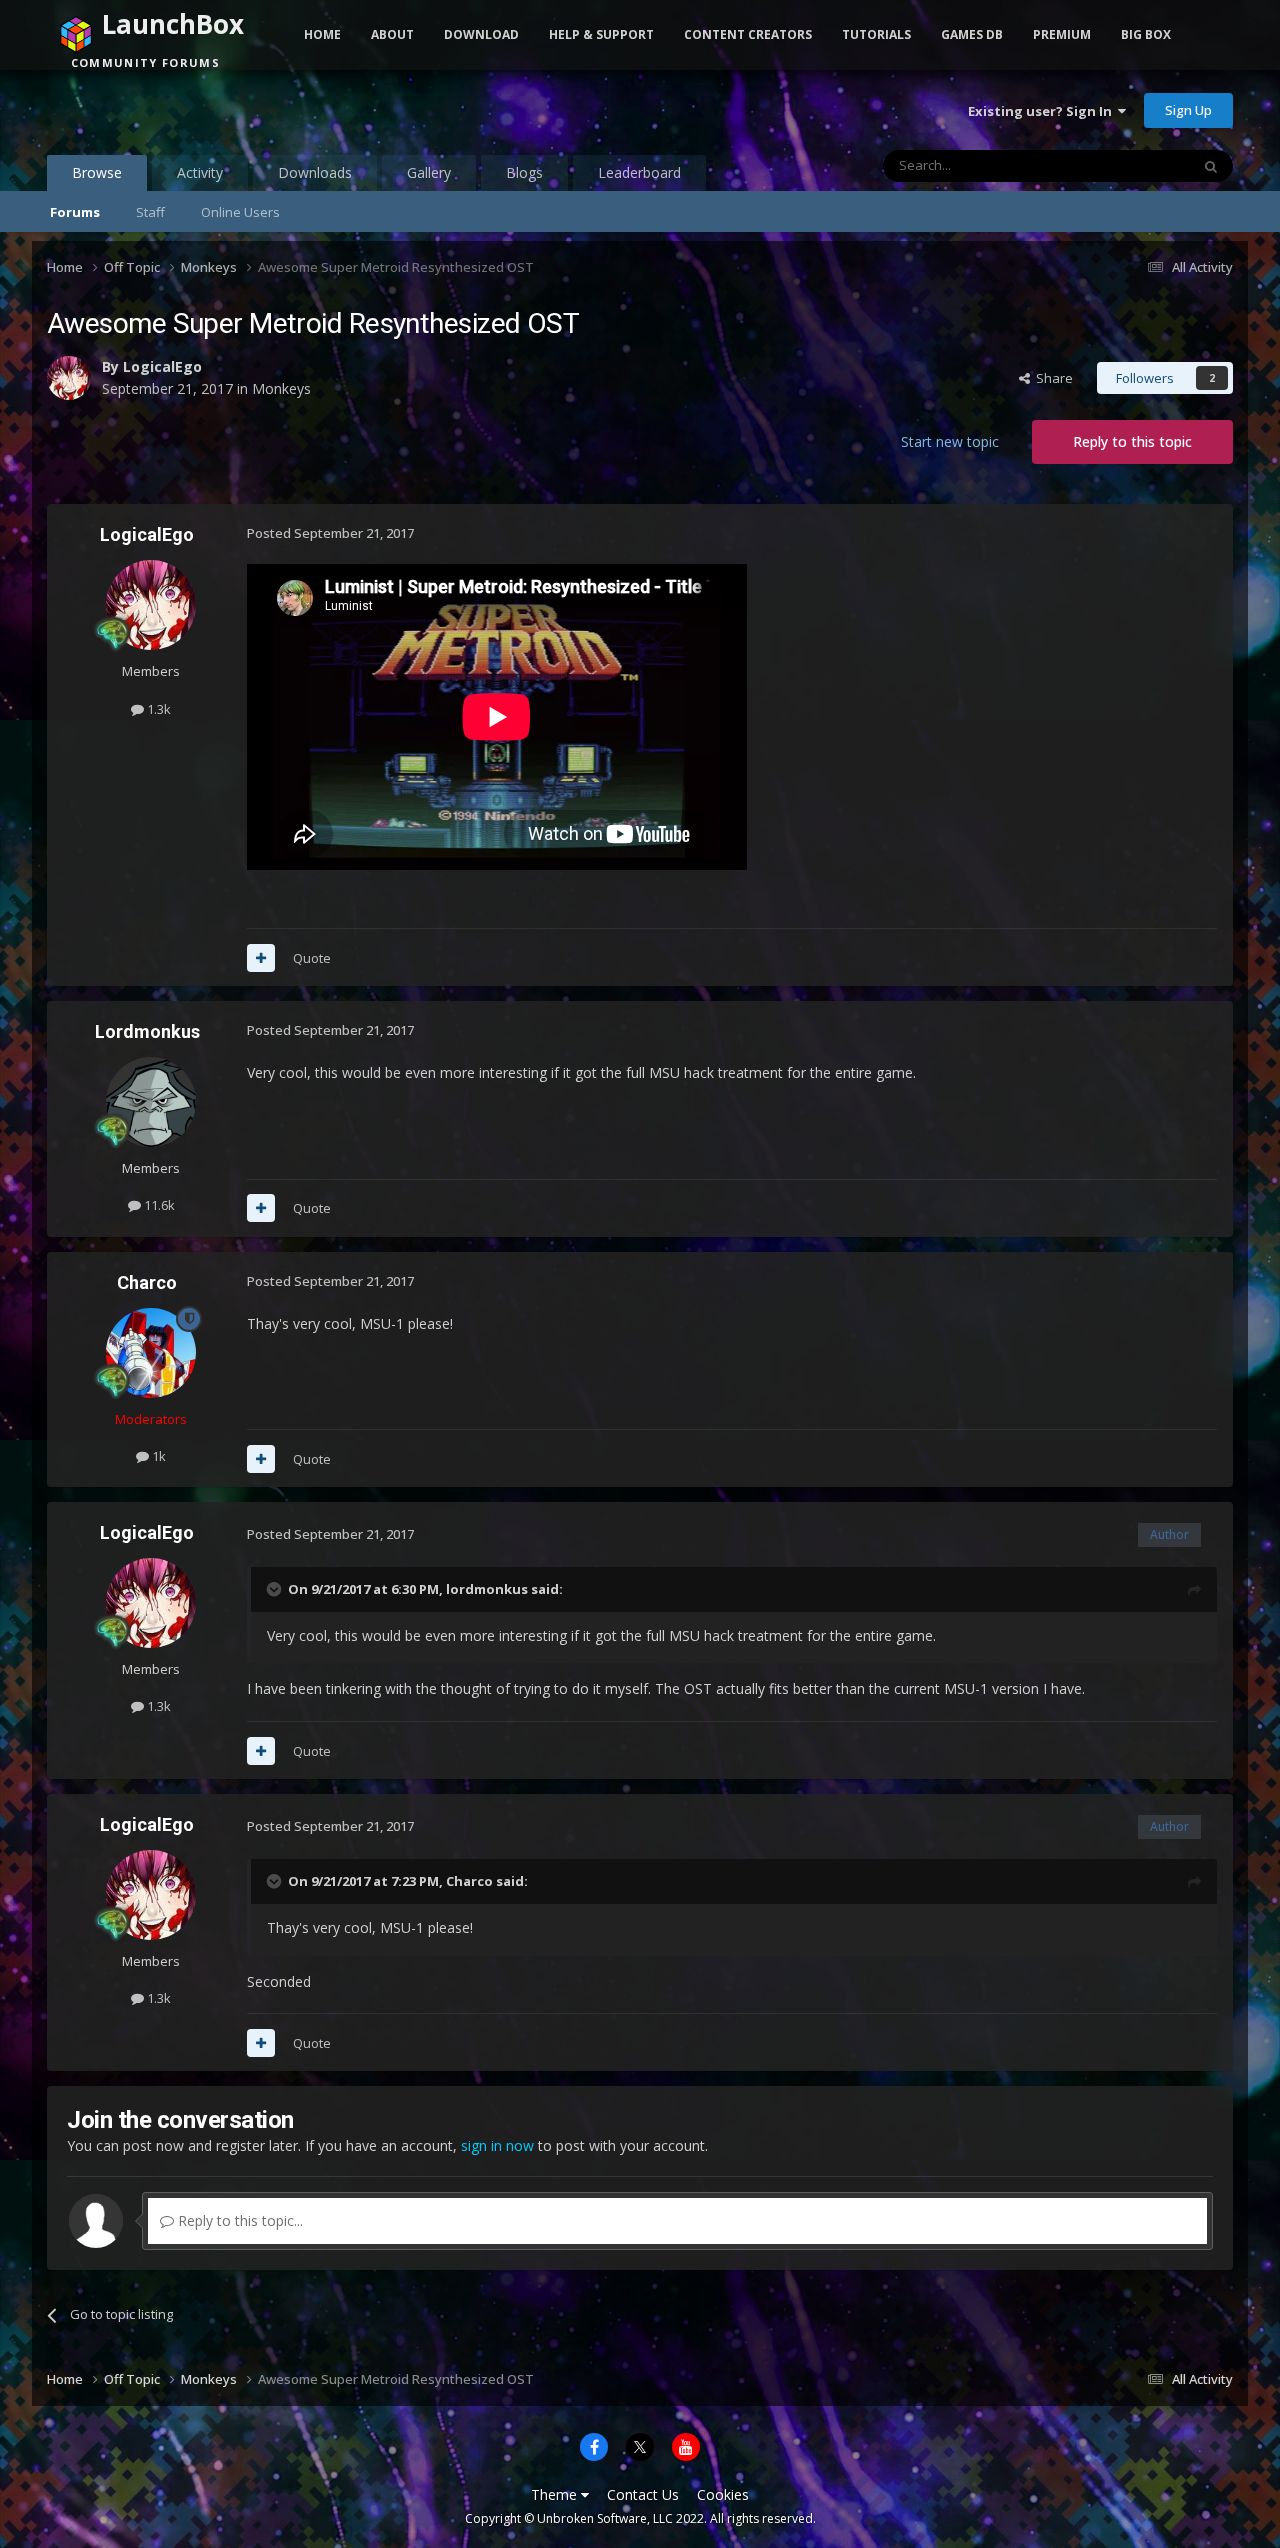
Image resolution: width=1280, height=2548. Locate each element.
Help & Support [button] (601, 34)
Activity (200, 172)
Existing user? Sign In (1043, 111)
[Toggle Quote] (276, 1589)
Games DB (972, 34)
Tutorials (876, 34)
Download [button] (481, 34)
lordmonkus (487, 1589)
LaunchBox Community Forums (207, 110)
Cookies (723, 2494)
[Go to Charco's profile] (151, 1353)
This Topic (1133, 165)
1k (157, 1456)
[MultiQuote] (261, 958)
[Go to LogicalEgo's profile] (69, 378)
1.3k (157, 709)
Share (1051, 378)
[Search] (1211, 166)
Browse (97, 172)
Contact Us (643, 2494)
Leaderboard (639, 172)
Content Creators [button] (748, 34)
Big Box (1146, 34)
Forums (75, 212)
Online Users (240, 212)
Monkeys (281, 388)
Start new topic (950, 441)
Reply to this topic (1132, 441)
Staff (150, 212)
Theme (556, 2494)
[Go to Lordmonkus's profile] (151, 1102)
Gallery (429, 172)
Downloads (315, 172)
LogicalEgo (162, 366)
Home (322, 34)
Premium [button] (1062, 34)
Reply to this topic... (238, 2220)
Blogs (524, 172)
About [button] (392, 34)
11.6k (158, 1205)
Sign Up (1188, 110)
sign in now (497, 2145)
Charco (147, 1282)
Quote (312, 958)
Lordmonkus (147, 1031)
